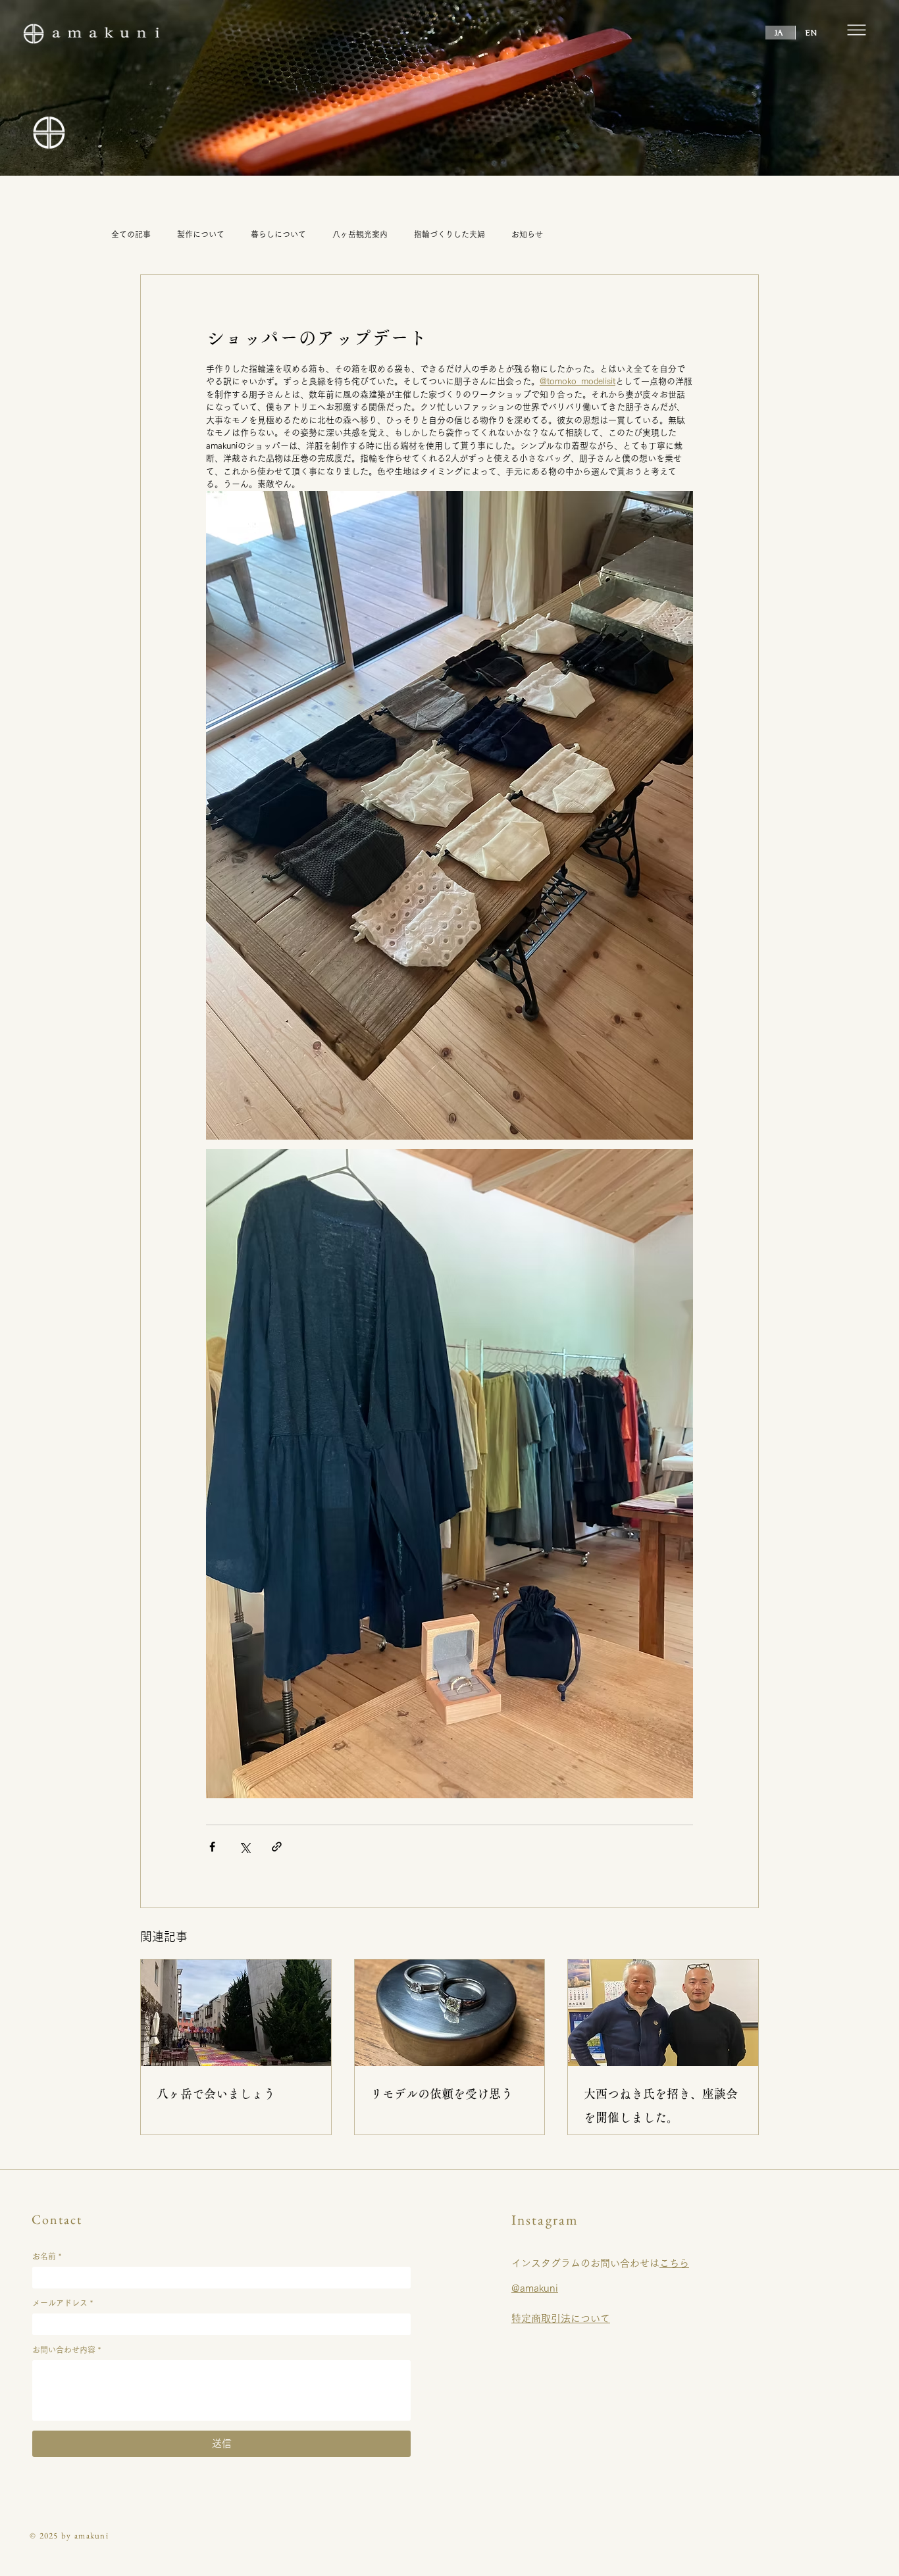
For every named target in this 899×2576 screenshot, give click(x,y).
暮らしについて (278, 234)
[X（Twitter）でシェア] (244, 1847)
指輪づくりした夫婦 (449, 234)
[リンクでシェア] (277, 1847)
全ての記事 (131, 234)
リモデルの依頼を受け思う (442, 2094)
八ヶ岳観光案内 (360, 234)
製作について (201, 234)
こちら (674, 2263)
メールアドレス (63, 2303)
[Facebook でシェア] (212, 1847)
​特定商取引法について (561, 2318)
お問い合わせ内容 (66, 2350)
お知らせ (527, 234)
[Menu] (856, 30)
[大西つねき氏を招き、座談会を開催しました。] (663, 2013)
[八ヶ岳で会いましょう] (236, 2013)
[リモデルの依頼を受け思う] (450, 2013)
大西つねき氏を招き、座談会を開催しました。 (661, 2106)
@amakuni (535, 2288)
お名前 (47, 2256)
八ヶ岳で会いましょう (216, 2094)
